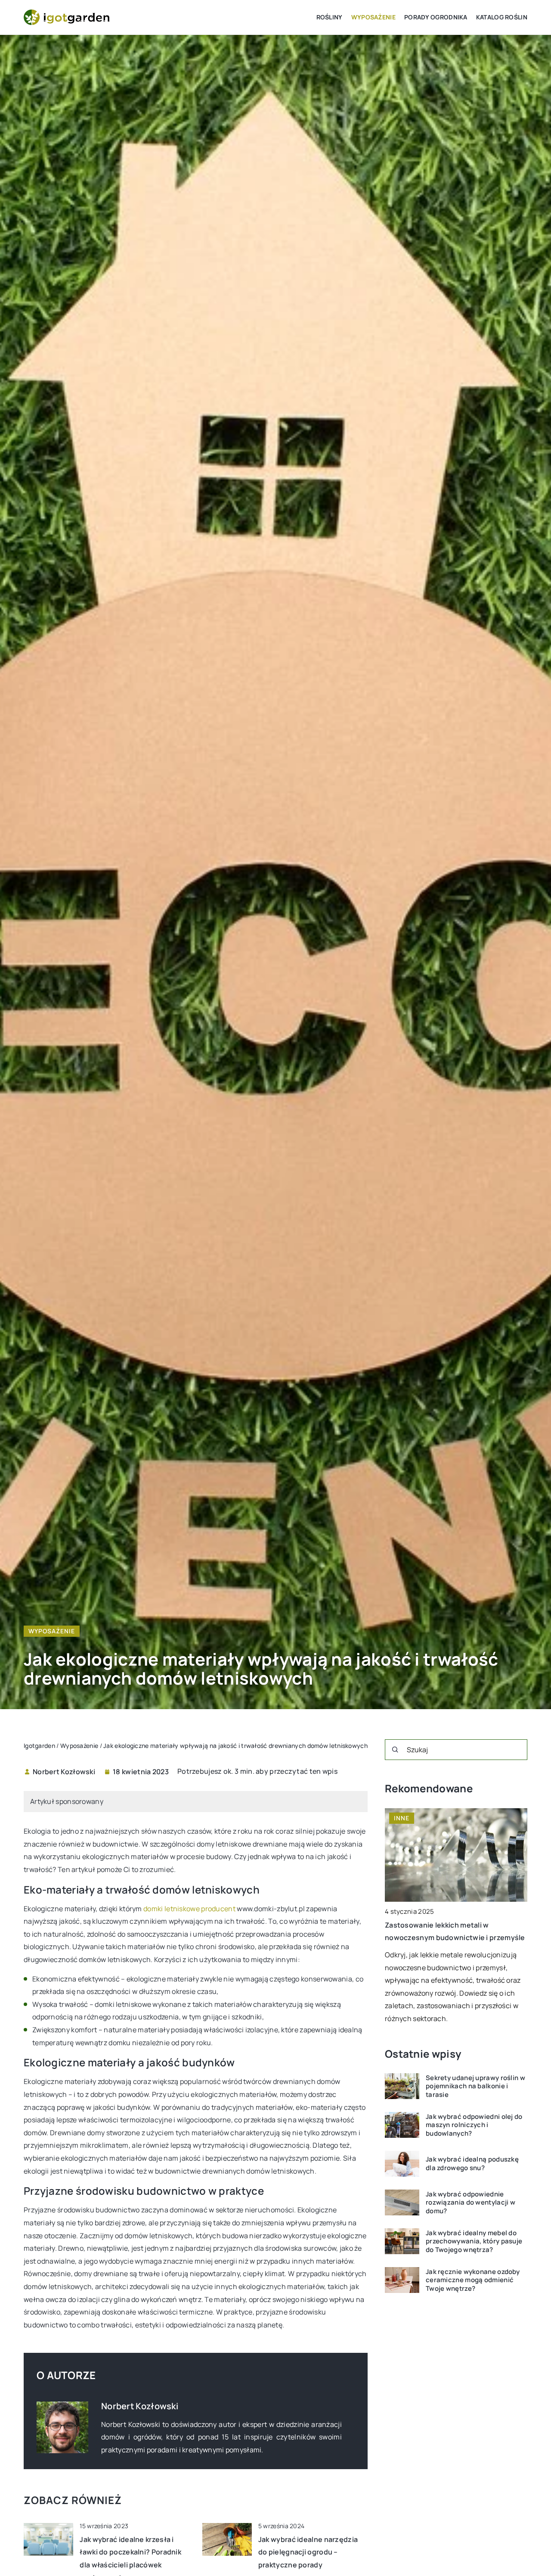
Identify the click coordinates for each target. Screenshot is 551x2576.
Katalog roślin (502, 17)
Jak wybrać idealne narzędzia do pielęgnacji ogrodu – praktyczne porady (308, 2552)
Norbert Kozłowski (64, 1772)
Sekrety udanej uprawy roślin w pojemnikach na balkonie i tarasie (475, 2086)
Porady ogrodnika (436, 17)
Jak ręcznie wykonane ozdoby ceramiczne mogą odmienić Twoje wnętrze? (473, 2280)
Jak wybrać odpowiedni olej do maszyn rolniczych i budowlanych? (474, 2125)
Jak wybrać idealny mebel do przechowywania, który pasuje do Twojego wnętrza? (474, 2241)
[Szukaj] (395, 1750)
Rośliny (330, 17)
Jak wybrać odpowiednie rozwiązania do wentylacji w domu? (471, 2202)
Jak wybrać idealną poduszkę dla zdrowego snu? (472, 2163)
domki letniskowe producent (189, 1909)
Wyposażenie (373, 17)
